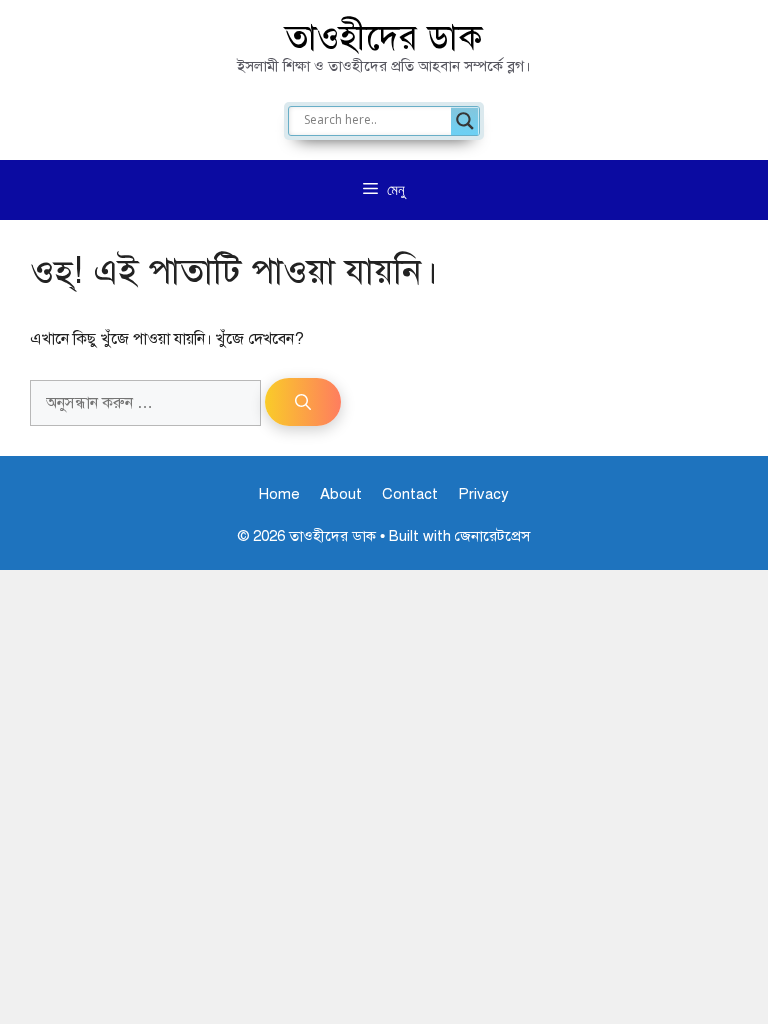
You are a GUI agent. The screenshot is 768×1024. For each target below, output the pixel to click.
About (341, 494)
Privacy (483, 494)
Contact (410, 494)
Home (279, 494)
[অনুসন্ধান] (303, 402)
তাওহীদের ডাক (384, 37)
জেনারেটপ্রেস (492, 536)
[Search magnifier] (465, 121)
